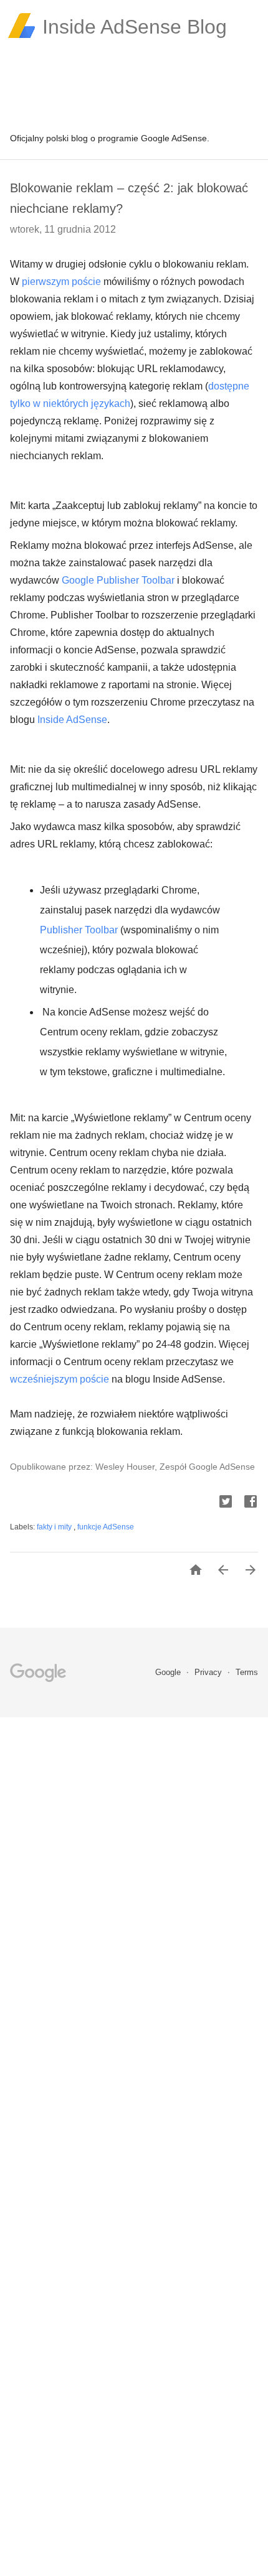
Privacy (209, 1672)
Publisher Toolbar (79, 930)
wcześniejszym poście (60, 1379)
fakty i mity (55, 1527)
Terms (247, 1672)
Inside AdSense (72, 720)
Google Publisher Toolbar (118, 580)
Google (169, 1672)
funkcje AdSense (106, 1527)
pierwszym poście (61, 282)
